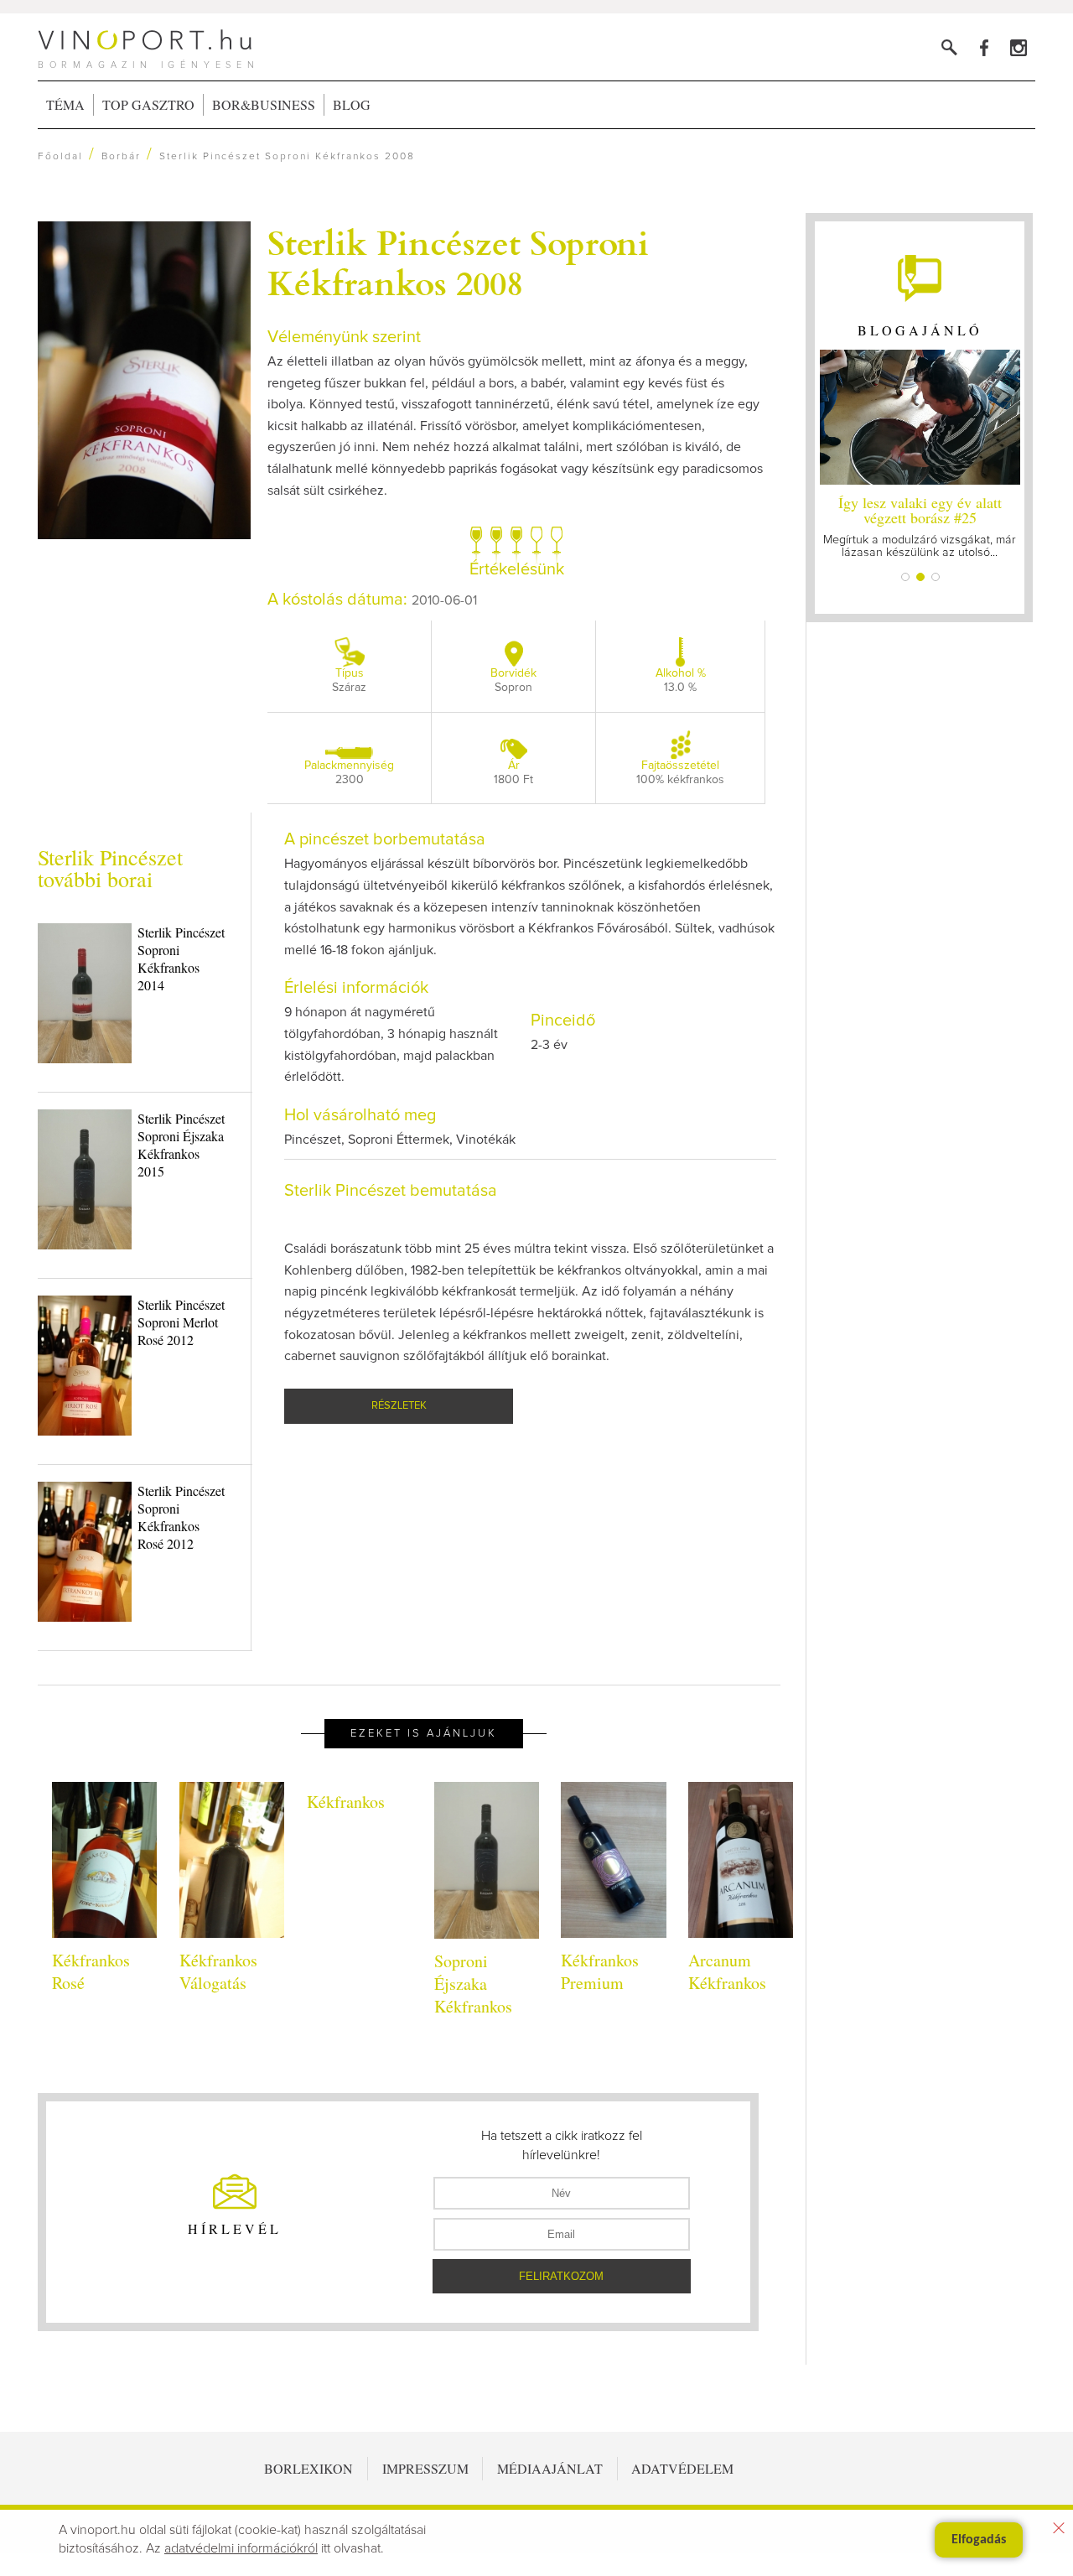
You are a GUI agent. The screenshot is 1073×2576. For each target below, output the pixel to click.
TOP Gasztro (148, 104)
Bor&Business (264, 104)
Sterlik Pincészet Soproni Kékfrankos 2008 (458, 262)
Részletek (399, 1406)
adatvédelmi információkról (241, 2548)
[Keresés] (949, 47)
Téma (65, 104)
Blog (352, 104)
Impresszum (425, 2468)
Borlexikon (308, 2468)
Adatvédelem (682, 2468)
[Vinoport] (1018, 47)
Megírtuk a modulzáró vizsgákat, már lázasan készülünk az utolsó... (920, 525)
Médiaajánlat (550, 2468)
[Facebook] (984, 47)
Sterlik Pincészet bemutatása (391, 1191)
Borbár (121, 157)
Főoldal (60, 157)
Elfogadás (979, 2540)
